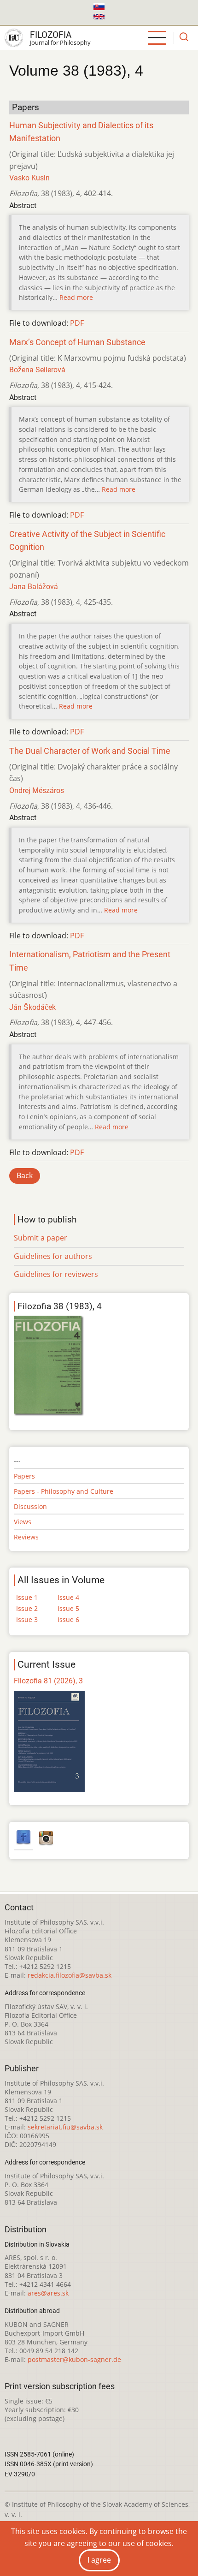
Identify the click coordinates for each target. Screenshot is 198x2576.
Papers (24, 1476)
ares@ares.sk (48, 2293)
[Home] (14, 38)
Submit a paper (41, 1238)
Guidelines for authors (53, 1256)
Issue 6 (68, 1619)
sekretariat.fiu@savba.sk (65, 2127)
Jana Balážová (34, 587)
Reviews (26, 1537)
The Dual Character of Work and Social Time (90, 751)
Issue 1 (27, 1597)
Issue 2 (27, 1608)
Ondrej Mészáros (37, 790)
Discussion (30, 1506)
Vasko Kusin (29, 178)
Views (23, 1522)
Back (25, 1175)
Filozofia (51, 35)
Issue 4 (68, 1597)
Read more (76, 297)
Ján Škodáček (32, 1007)
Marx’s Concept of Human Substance (77, 342)
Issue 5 (68, 1608)
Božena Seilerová (37, 370)
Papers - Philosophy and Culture (64, 1491)
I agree (99, 2560)
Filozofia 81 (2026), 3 (48, 1681)
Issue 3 (27, 1619)
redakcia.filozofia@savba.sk (70, 1975)
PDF (77, 323)
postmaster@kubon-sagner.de (74, 2359)
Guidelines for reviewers (56, 1274)
